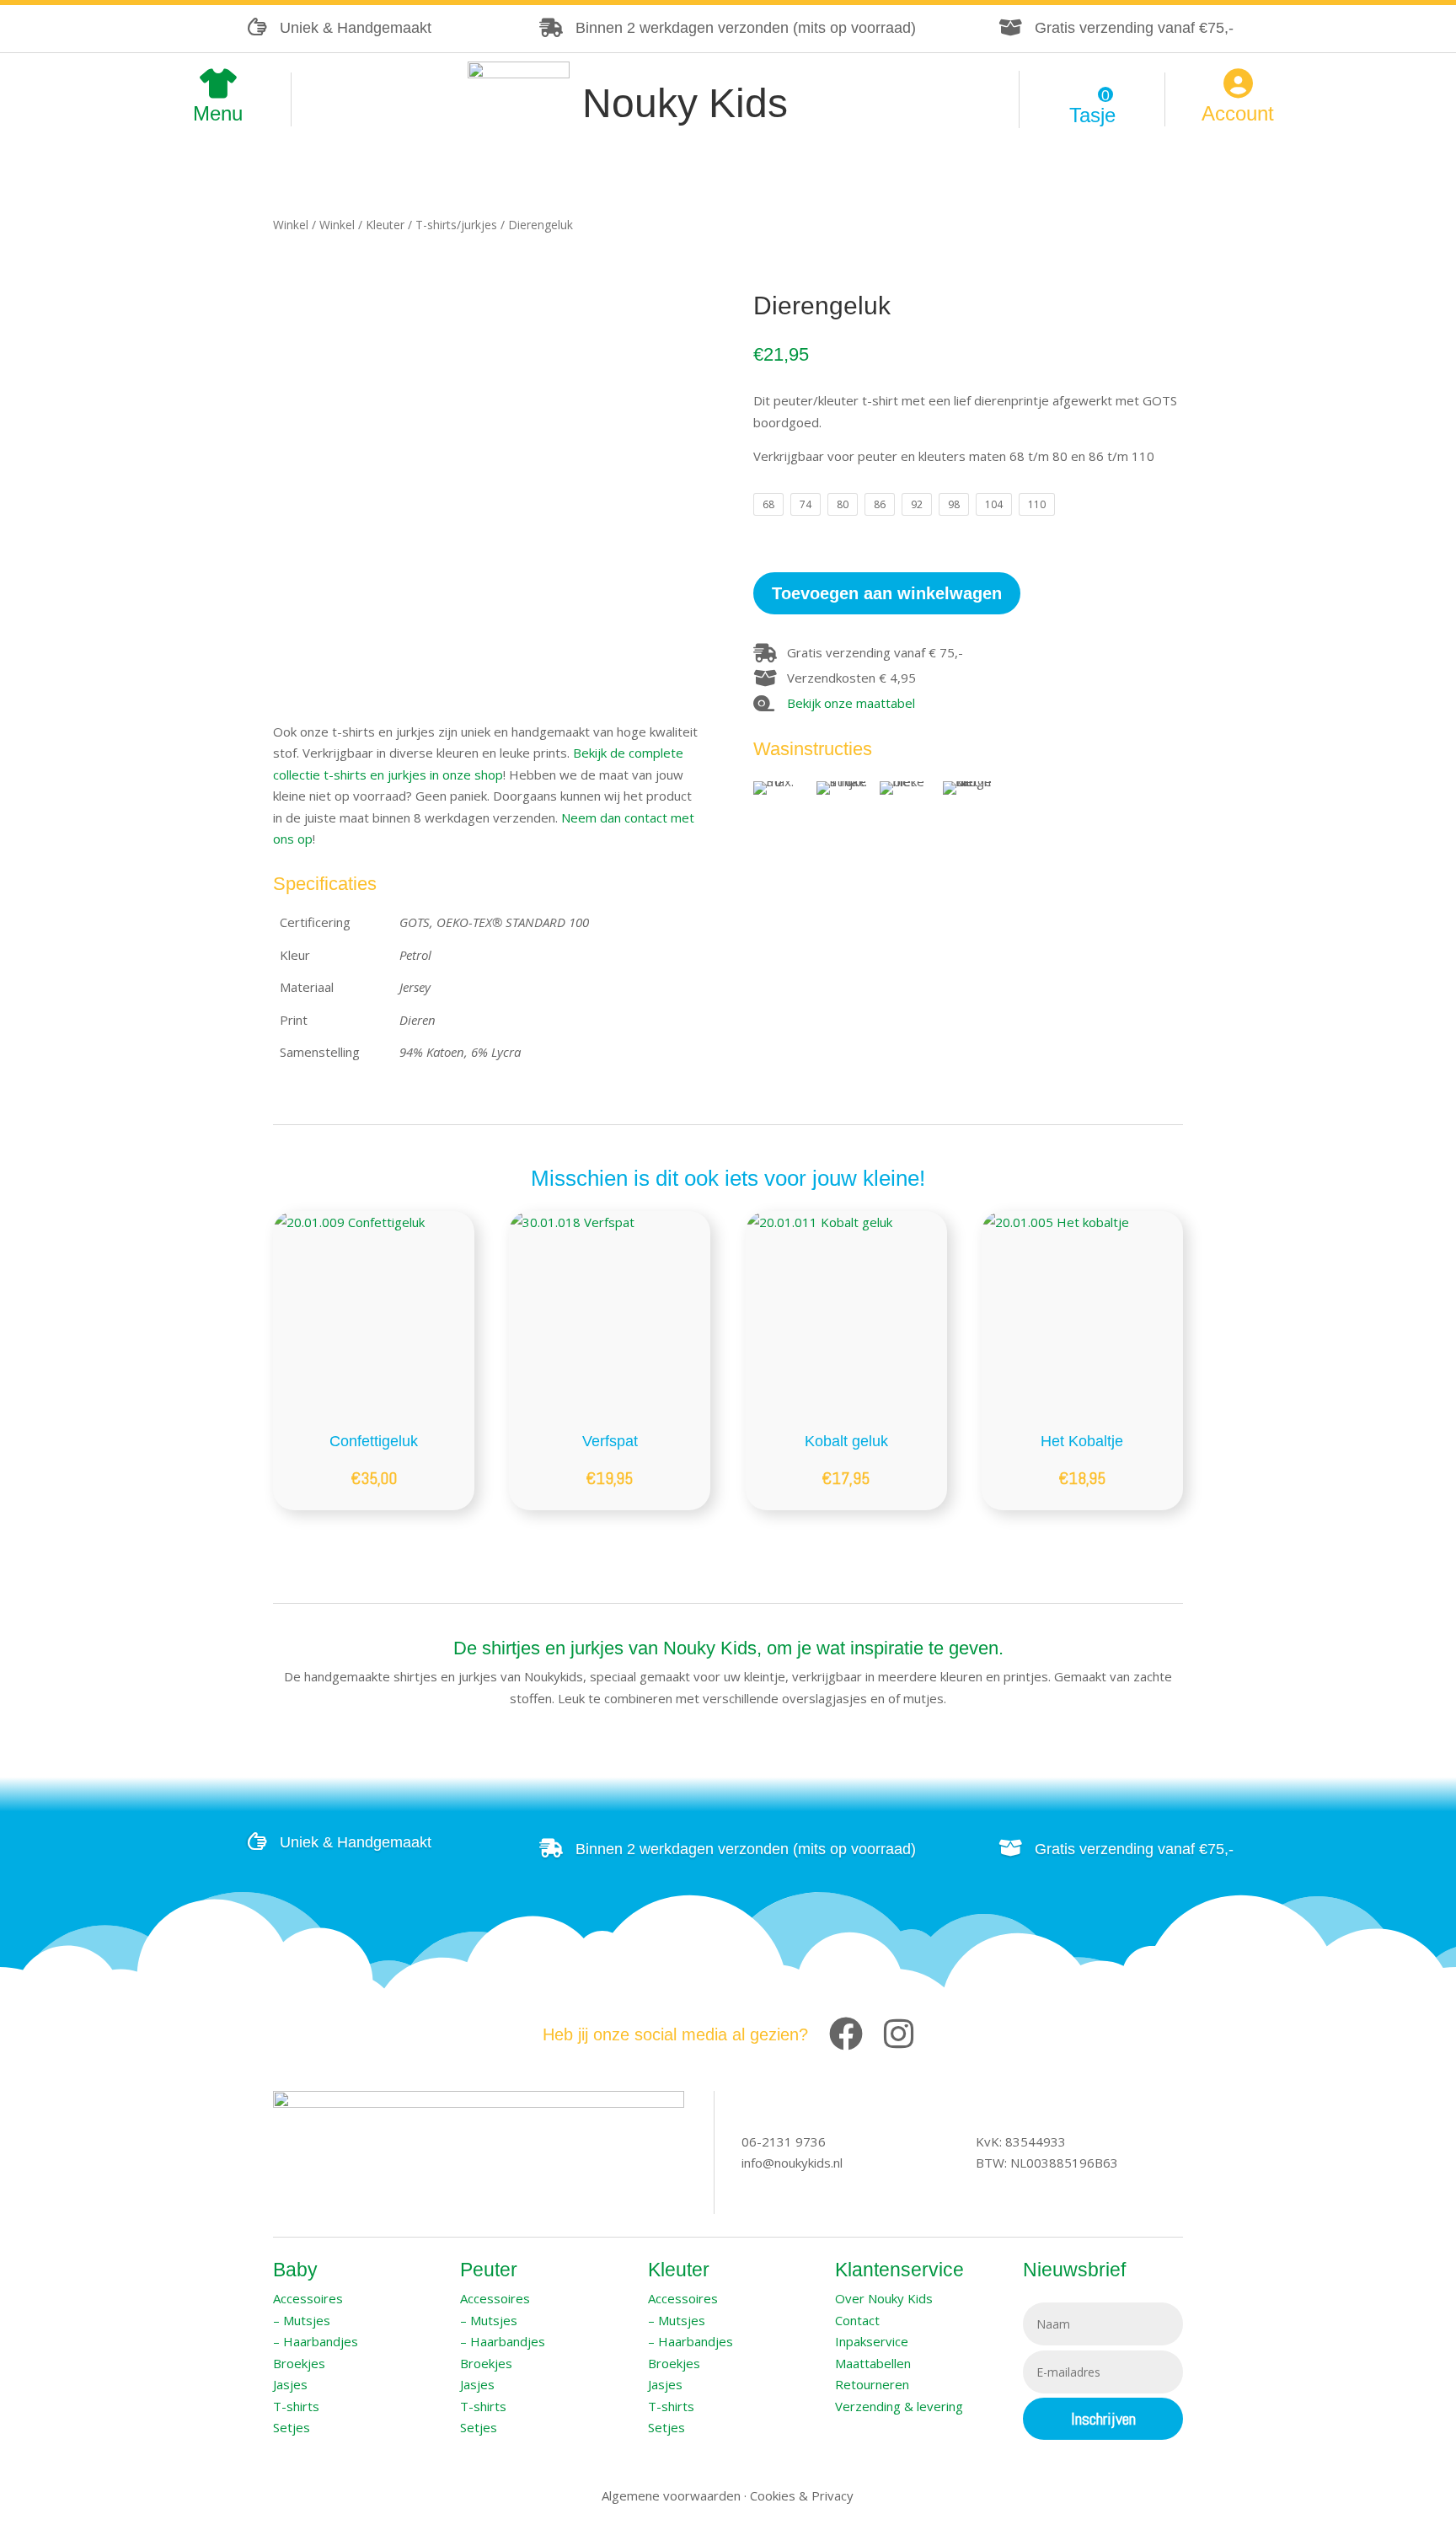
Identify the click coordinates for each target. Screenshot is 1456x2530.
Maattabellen (873, 2363)
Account (1238, 116)
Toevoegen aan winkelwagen (887, 593)
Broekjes (299, 2363)
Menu (218, 116)
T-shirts (296, 2406)
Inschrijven (1103, 2419)
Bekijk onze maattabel (851, 703)
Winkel (291, 225)
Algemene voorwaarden (671, 2495)
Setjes (292, 2427)
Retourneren (872, 2384)
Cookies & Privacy (802, 2495)
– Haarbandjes (316, 2341)
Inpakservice (872, 2341)
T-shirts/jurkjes (456, 225)
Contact (857, 2320)
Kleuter (385, 225)
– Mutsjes (302, 2320)
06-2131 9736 (784, 2141)
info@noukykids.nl (792, 2163)
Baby (295, 2270)
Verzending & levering (899, 2406)
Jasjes (290, 2384)
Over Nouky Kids (884, 2298)
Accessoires (308, 2298)
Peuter (489, 2270)
